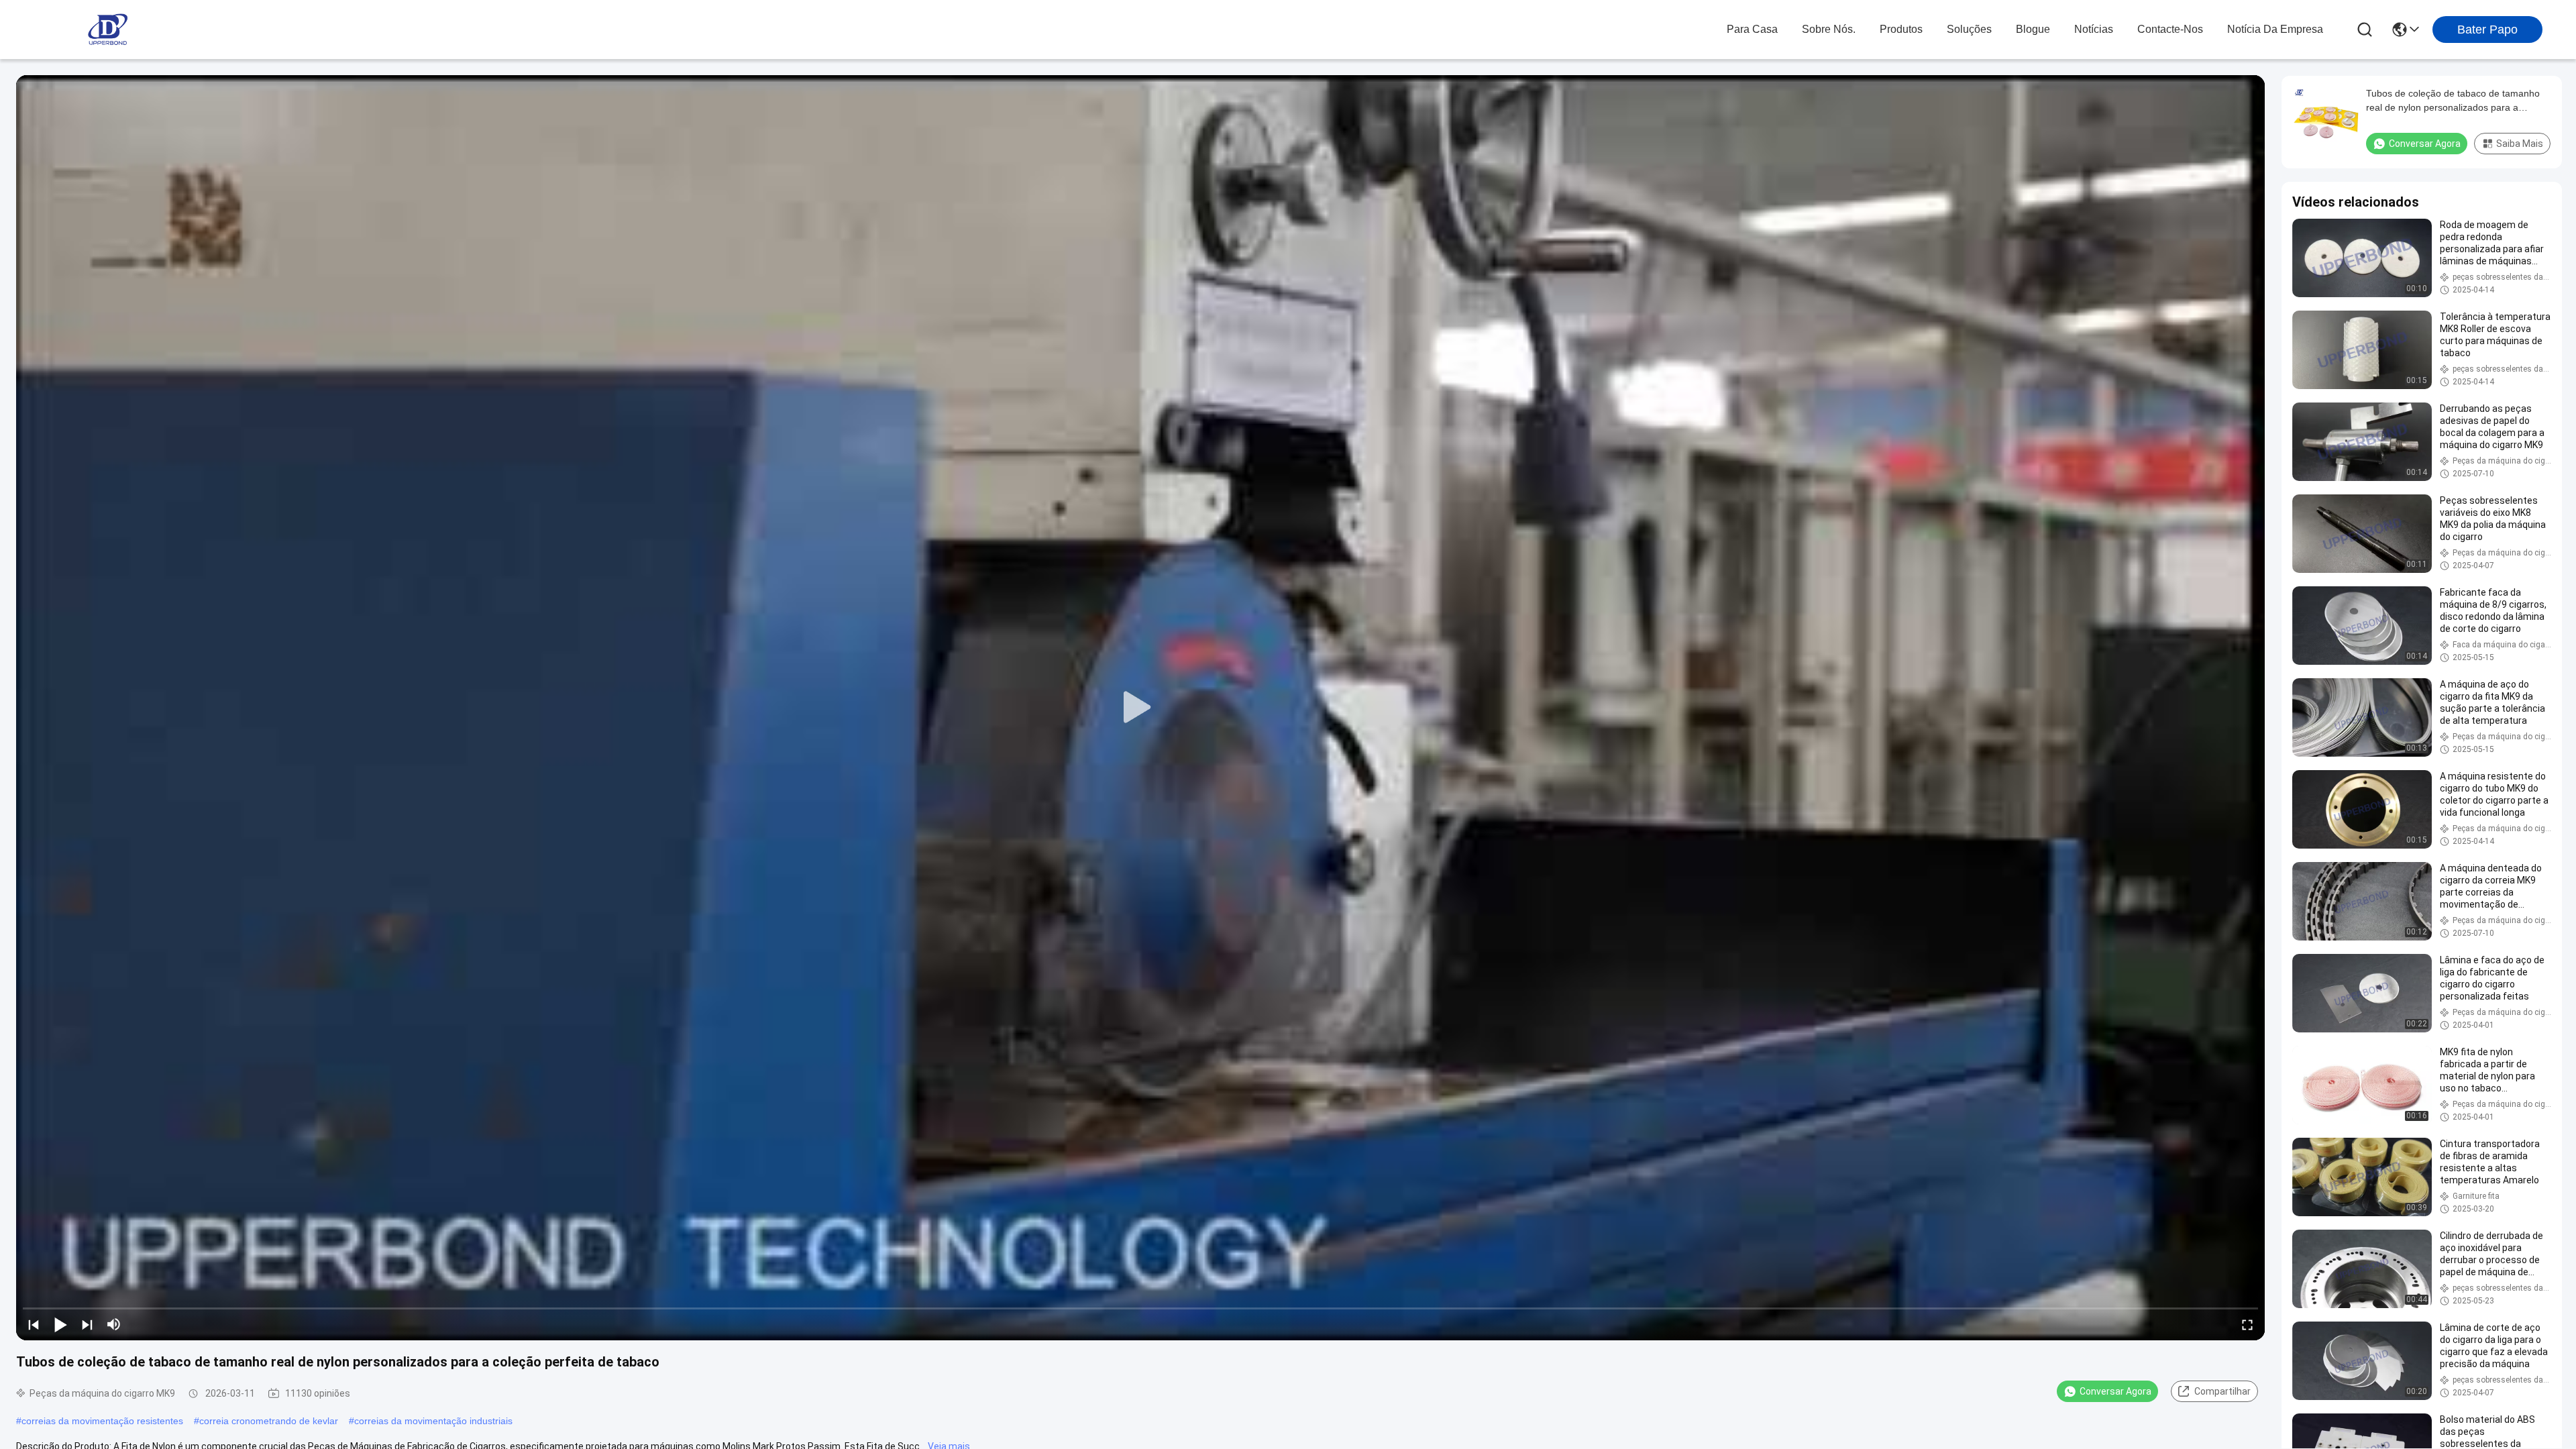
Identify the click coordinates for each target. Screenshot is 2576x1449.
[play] (1140, 708)
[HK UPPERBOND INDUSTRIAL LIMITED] (107, 30)
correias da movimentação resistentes (102, 1421)
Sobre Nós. (1829, 29)
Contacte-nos (2170, 29)
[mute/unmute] (114, 1324)
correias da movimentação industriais (433, 1421)
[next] (87, 1324)
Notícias (2094, 29)
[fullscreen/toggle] (2247, 1324)
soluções (1969, 29)
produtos (1901, 29)
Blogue (2033, 29)
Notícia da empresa (2275, 29)
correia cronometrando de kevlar (269, 1421)
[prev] (34, 1324)
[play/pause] (60, 1324)
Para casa (1752, 29)
